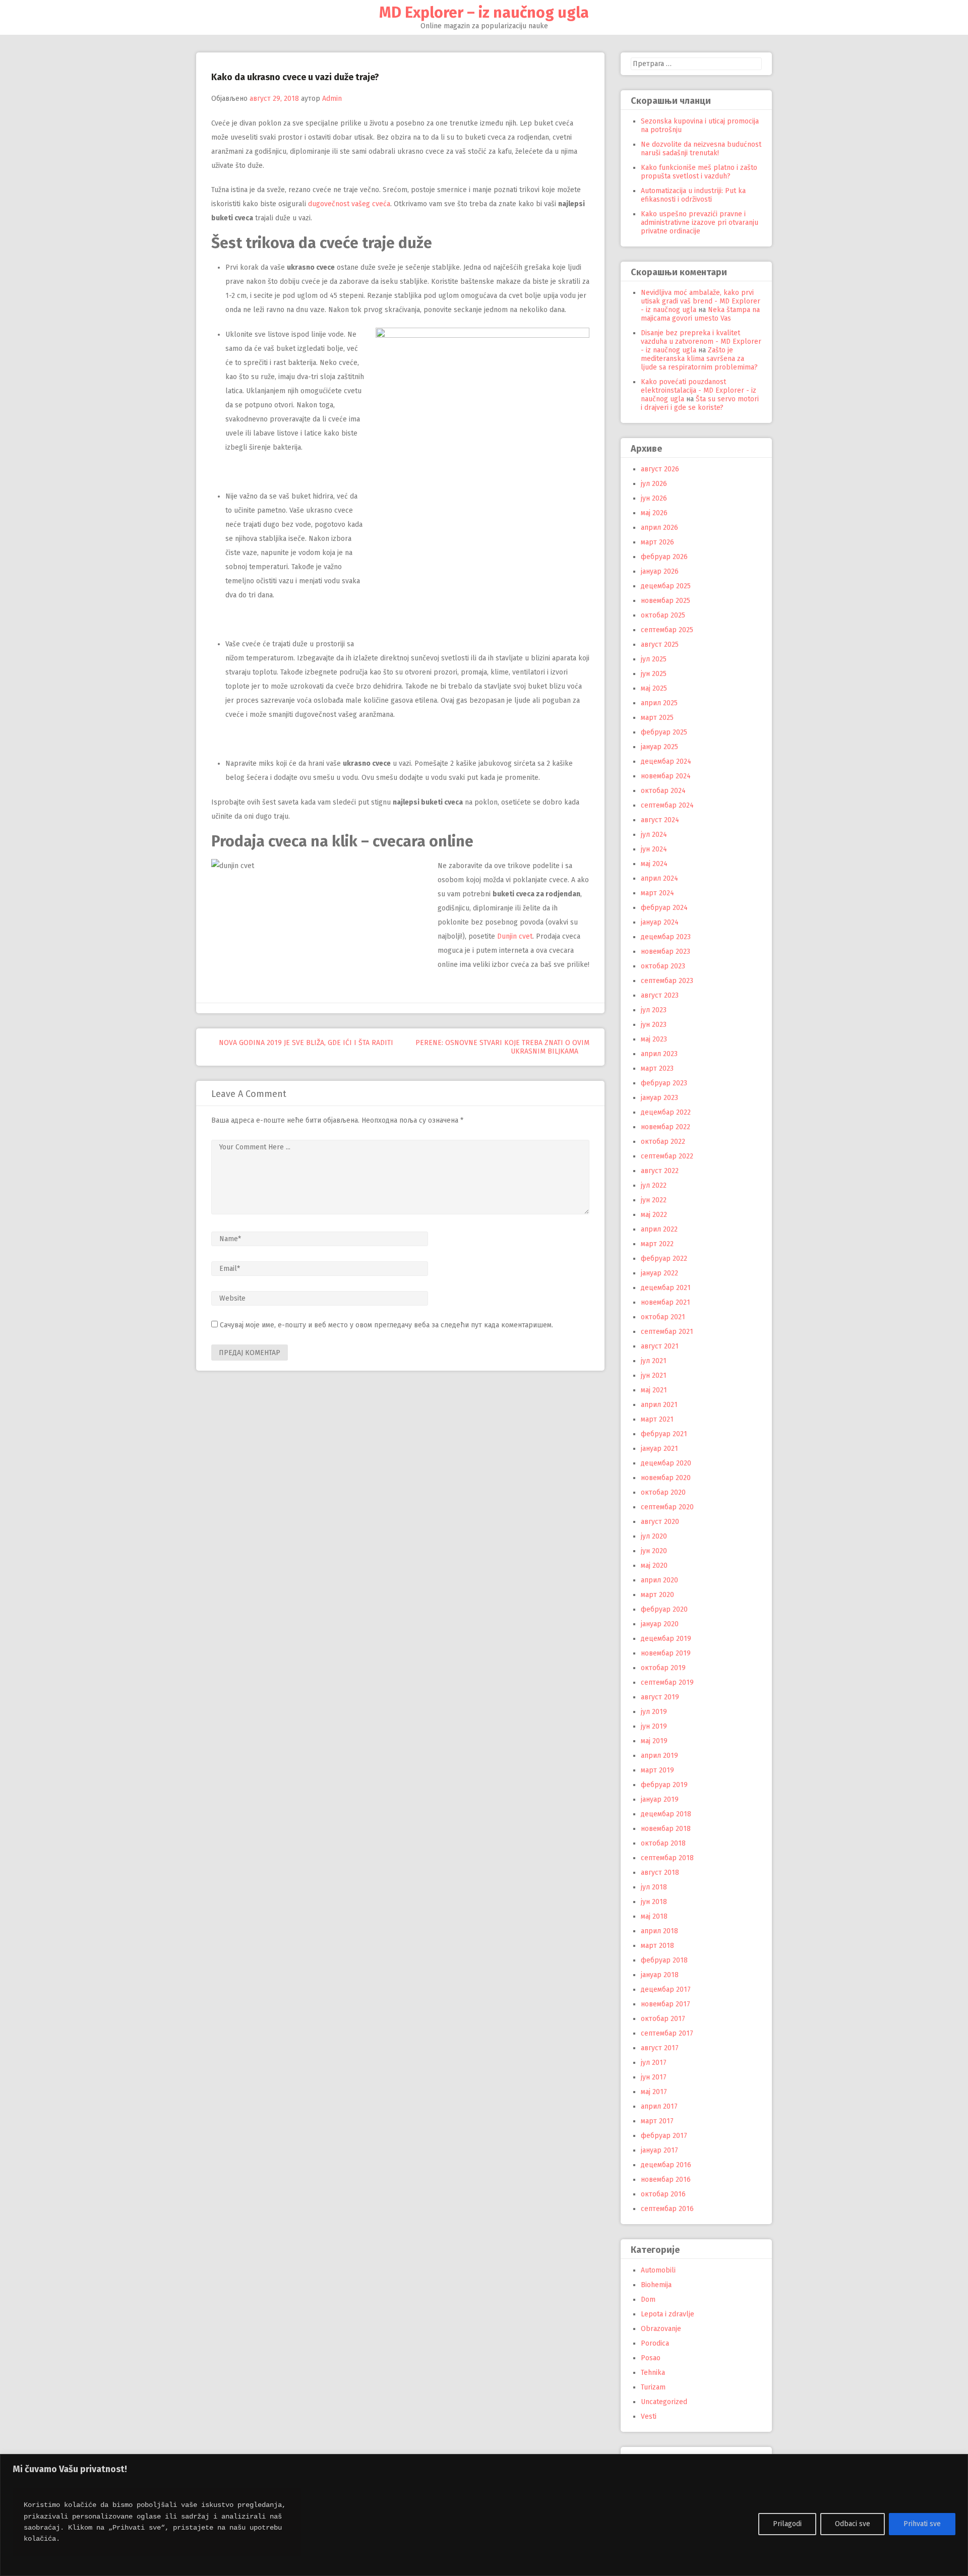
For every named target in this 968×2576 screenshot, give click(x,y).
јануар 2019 (660, 1799)
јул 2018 (654, 1887)
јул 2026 (654, 484)
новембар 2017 (665, 2004)
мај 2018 (654, 1916)
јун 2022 (654, 1200)
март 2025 (657, 718)
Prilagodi (787, 2524)
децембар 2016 (666, 2165)
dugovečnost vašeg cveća (349, 204)
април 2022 (659, 1229)
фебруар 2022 (664, 1259)
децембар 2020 (666, 1463)
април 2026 (659, 528)
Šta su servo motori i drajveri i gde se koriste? (700, 403)
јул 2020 (654, 1536)
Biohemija (656, 2285)
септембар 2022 (667, 1156)
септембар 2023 (667, 981)
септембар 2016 (667, 2209)
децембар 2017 (666, 1989)
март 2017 (657, 2121)
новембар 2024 (666, 776)
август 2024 (660, 820)
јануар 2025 (659, 747)
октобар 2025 (663, 615)
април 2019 (659, 1756)
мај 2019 (654, 1741)
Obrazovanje (661, 2329)
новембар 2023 (665, 952)
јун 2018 (654, 1902)
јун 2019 (654, 1726)
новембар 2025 (665, 601)
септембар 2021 (667, 1332)
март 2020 (657, 1595)
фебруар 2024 (664, 908)
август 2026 (660, 469)
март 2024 (657, 893)
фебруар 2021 (664, 1434)
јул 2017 (654, 2063)
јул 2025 (654, 659)
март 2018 (657, 1946)
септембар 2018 (667, 1858)
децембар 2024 (666, 761)
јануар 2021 (659, 1449)
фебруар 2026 (664, 557)
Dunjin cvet (515, 936)
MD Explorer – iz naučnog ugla (484, 13)
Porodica (655, 2343)
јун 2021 (654, 1375)
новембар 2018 (666, 1829)
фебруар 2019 (664, 1785)
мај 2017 (654, 2092)
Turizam (653, 2387)
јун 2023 (654, 1025)
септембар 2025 (667, 630)
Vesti (649, 2416)
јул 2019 (654, 1712)
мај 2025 (654, 688)
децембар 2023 (666, 937)
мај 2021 (654, 1390)
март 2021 (657, 1419)
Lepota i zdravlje (668, 2314)
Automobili (658, 2270)
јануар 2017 (659, 2150)
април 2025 (659, 703)
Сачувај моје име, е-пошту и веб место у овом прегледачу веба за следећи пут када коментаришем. (386, 1325)
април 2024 (659, 878)
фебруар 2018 (664, 1960)
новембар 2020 (666, 1478)
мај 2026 (654, 513)
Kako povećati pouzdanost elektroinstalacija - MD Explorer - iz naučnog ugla (699, 390)
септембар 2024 (667, 805)
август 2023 (660, 995)
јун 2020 (654, 1551)
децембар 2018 (666, 1814)
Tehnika (653, 2373)
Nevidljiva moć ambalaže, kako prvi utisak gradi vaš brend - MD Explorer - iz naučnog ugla (701, 301)
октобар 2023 (663, 966)
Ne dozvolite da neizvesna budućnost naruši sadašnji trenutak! (701, 149)
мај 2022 (654, 1215)
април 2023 (659, 1054)
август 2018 (660, 1873)
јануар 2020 (660, 1624)
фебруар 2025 (664, 732)
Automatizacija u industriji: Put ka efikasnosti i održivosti (693, 195)
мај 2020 (654, 1566)
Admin (332, 99)
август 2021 (660, 1346)
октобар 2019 (663, 1668)
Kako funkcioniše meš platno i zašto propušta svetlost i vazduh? (699, 172)
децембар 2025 (666, 586)
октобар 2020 (663, 1492)
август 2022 (660, 1171)
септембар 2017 (667, 2033)
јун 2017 (654, 2077)
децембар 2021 (666, 1288)
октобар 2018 (663, 1843)
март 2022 (657, 1244)
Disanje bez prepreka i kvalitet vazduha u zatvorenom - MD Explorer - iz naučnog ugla (701, 342)
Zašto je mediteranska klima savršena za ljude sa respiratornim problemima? (699, 359)
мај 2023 (654, 1039)
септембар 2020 (667, 1507)
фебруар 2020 (664, 1609)
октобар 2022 (663, 1142)
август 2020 (660, 1522)
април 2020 (659, 1580)
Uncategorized (664, 2402)
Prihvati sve (922, 2524)
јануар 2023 (659, 1098)
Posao (651, 2358)
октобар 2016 (663, 2194)
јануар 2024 (660, 922)
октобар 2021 (663, 1317)
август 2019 (660, 1697)
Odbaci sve (853, 2524)
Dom (648, 2299)
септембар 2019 (667, 1682)
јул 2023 (654, 1010)
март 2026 (657, 542)
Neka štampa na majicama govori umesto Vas (700, 314)
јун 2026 (654, 498)
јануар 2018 (660, 1975)
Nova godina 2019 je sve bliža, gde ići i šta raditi (305, 1043)
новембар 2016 (666, 2180)
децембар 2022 (666, 1112)
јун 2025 (654, 674)
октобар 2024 (663, 791)
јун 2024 (654, 849)
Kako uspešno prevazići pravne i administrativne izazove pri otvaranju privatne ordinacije (700, 223)
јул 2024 (654, 835)
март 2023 (657, 1068)
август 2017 (660, 2048)
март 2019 (657, 1770)
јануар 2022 (659, 1273)
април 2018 (659, 1931)
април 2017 (659, 2106)
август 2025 (660, 645)
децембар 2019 (666, 1639)
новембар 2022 (665, 1127)
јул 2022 (654, 1185)
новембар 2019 (666, 1653)
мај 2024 (654, 864)
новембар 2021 (665, 1302)
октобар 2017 (663, 2019)
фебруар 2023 (664, 1083)
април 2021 (659, 1405)
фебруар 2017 (664, 2136)
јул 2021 (654, 1361)
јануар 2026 (660, 571)
